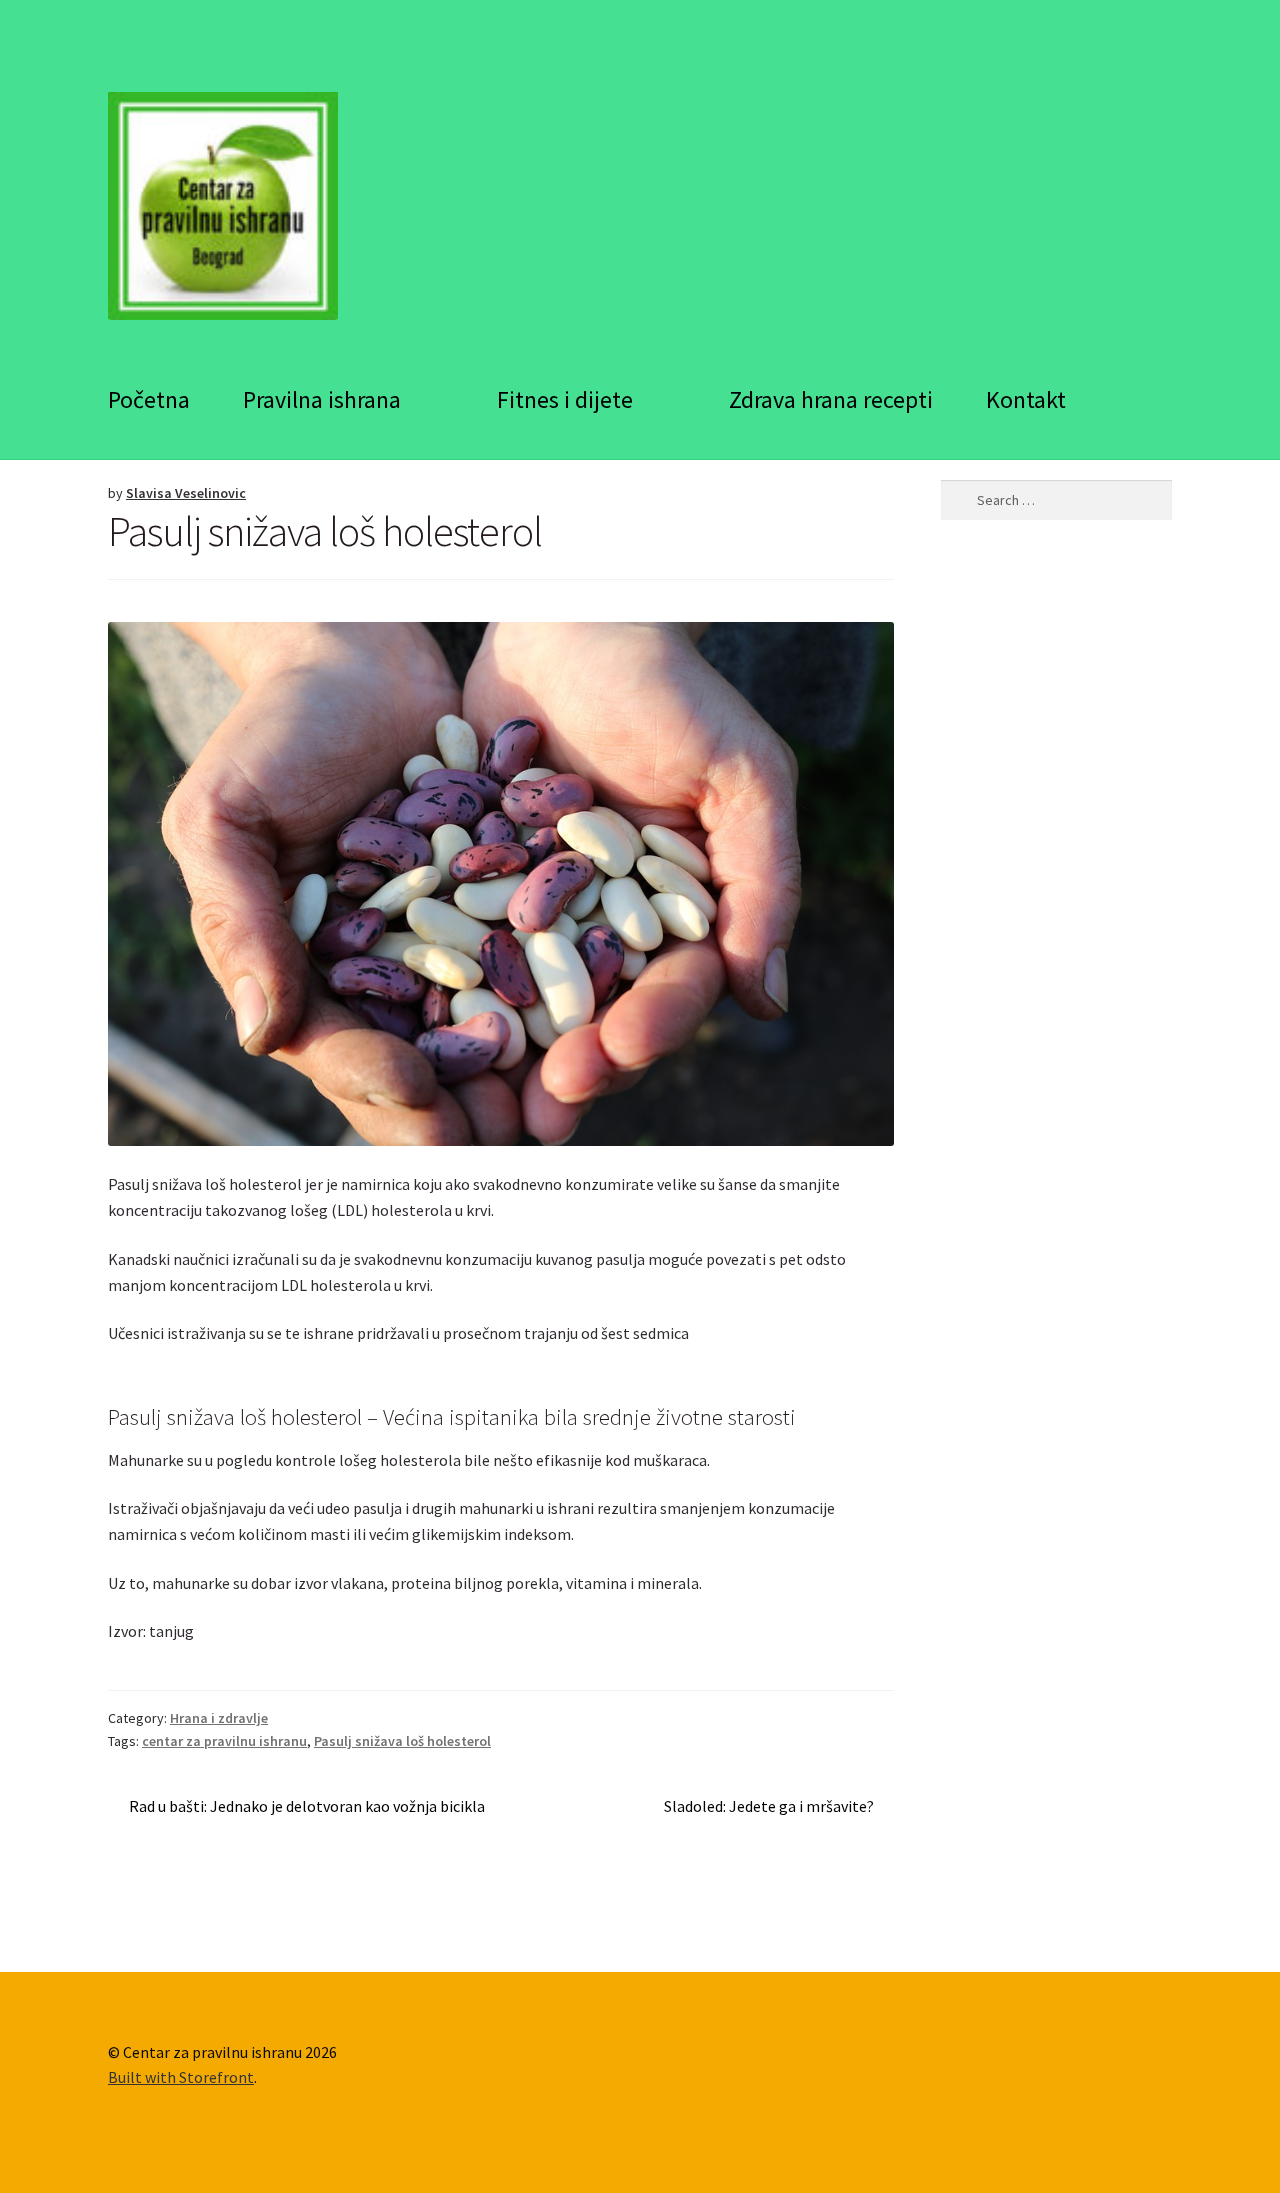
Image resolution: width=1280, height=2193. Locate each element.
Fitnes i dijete (565, 399)
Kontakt (1026, 399)
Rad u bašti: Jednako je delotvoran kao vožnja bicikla (306, 1807)
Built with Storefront (181, 2077)
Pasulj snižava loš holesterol (402, 1741)
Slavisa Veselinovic (186, 493)
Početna (149, 399)
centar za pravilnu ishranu (224, 1741)
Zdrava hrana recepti (831, 399)
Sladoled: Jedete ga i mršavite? (769, 1807)
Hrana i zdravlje (219, 1718)
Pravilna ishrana (322, 399)
